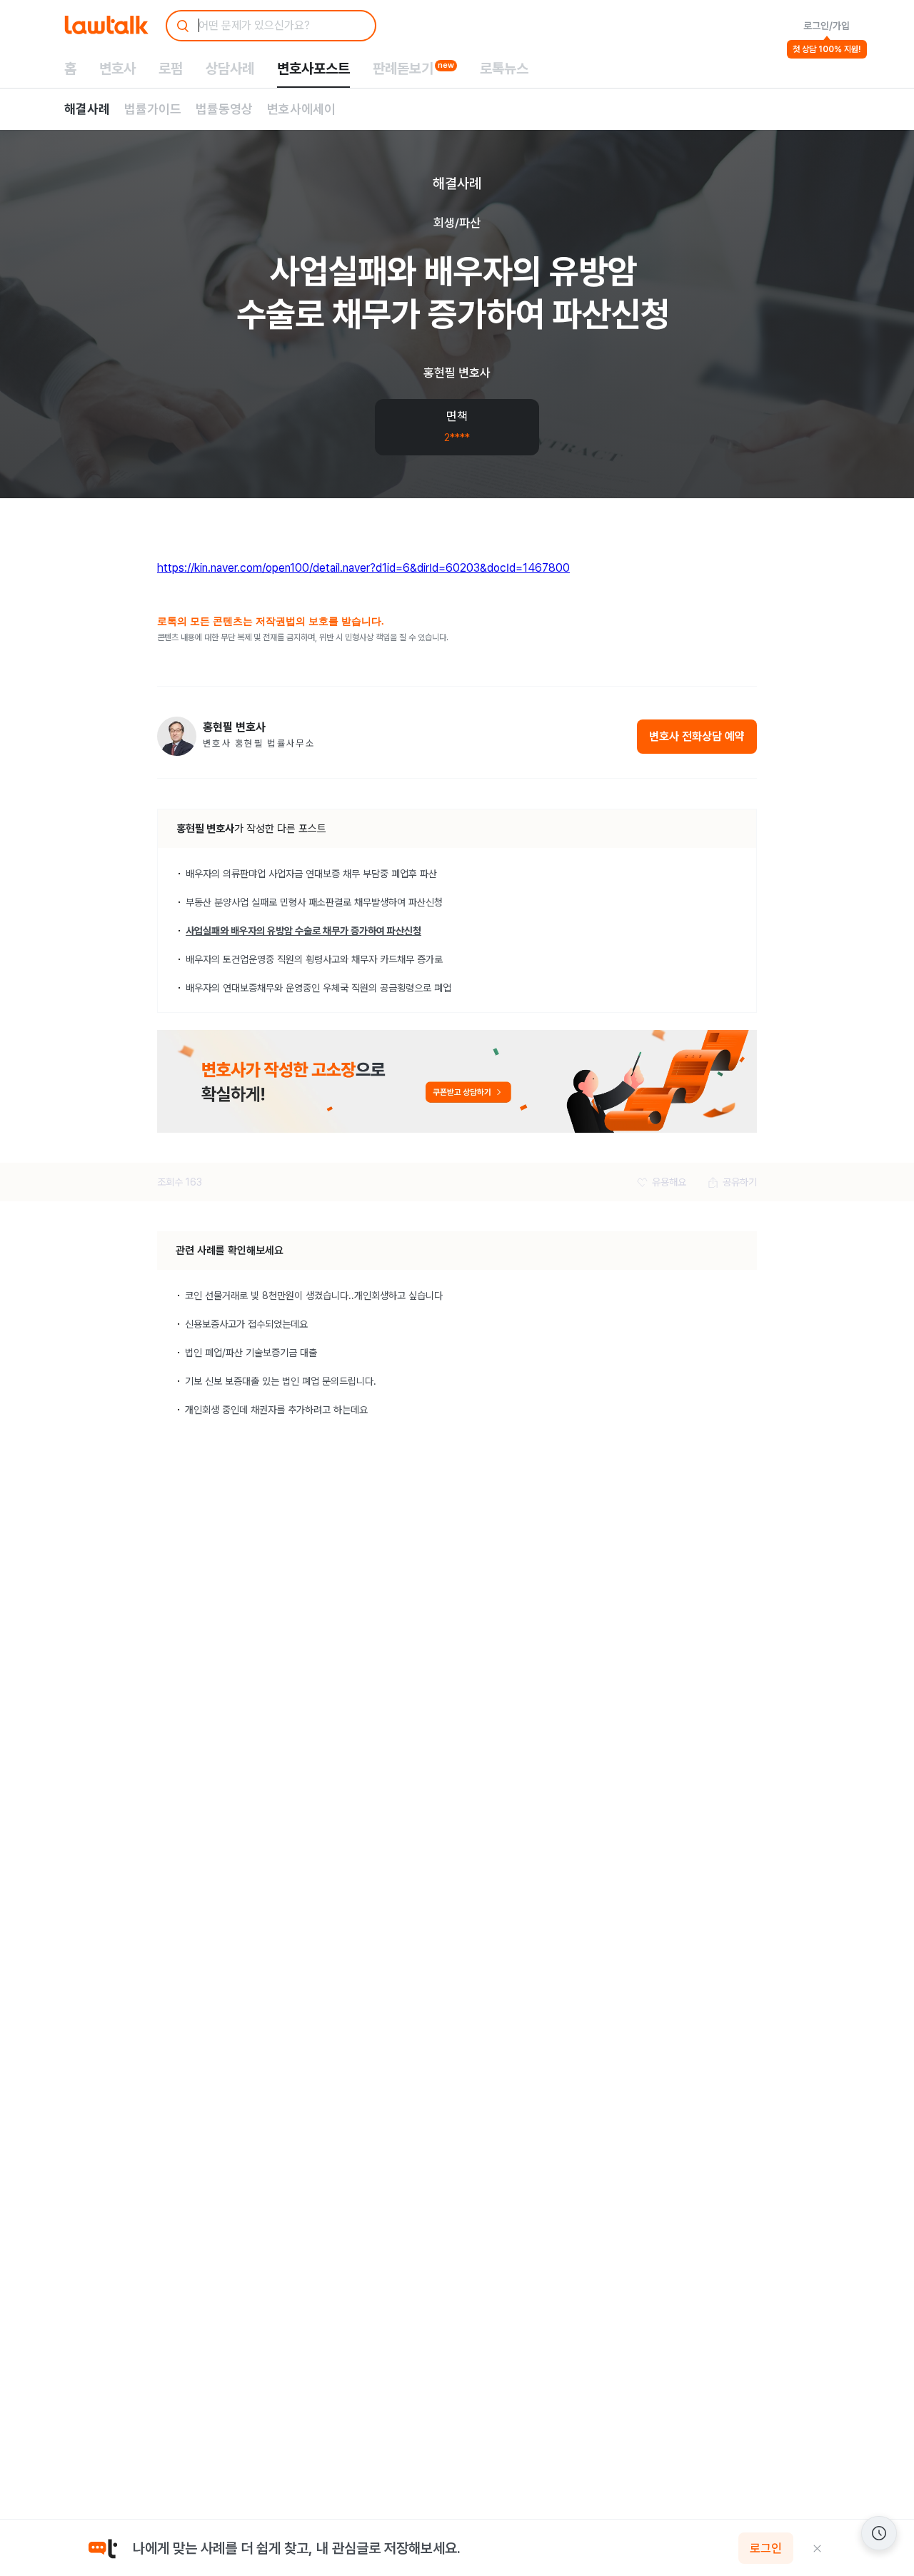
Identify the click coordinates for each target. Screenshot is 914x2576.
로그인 (766, 2548)
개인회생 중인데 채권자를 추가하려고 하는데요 (276, 1410)
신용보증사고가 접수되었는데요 (246, 1324)
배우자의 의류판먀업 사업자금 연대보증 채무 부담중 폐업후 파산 (311, 874)
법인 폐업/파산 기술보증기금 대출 (251, 1353)
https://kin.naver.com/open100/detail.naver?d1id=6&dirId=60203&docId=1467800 (363, 568)
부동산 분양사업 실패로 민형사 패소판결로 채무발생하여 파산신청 (314, 902)
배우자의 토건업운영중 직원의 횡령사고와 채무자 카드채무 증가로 (314, 959)
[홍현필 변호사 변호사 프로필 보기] (177, 736)
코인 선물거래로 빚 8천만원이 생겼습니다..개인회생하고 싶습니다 (314, 1295)
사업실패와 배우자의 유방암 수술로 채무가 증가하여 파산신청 (303, 931)
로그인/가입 (827, 26)
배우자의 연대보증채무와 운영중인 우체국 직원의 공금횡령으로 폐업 (318, 988)
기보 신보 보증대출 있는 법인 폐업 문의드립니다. (281, 1381)
